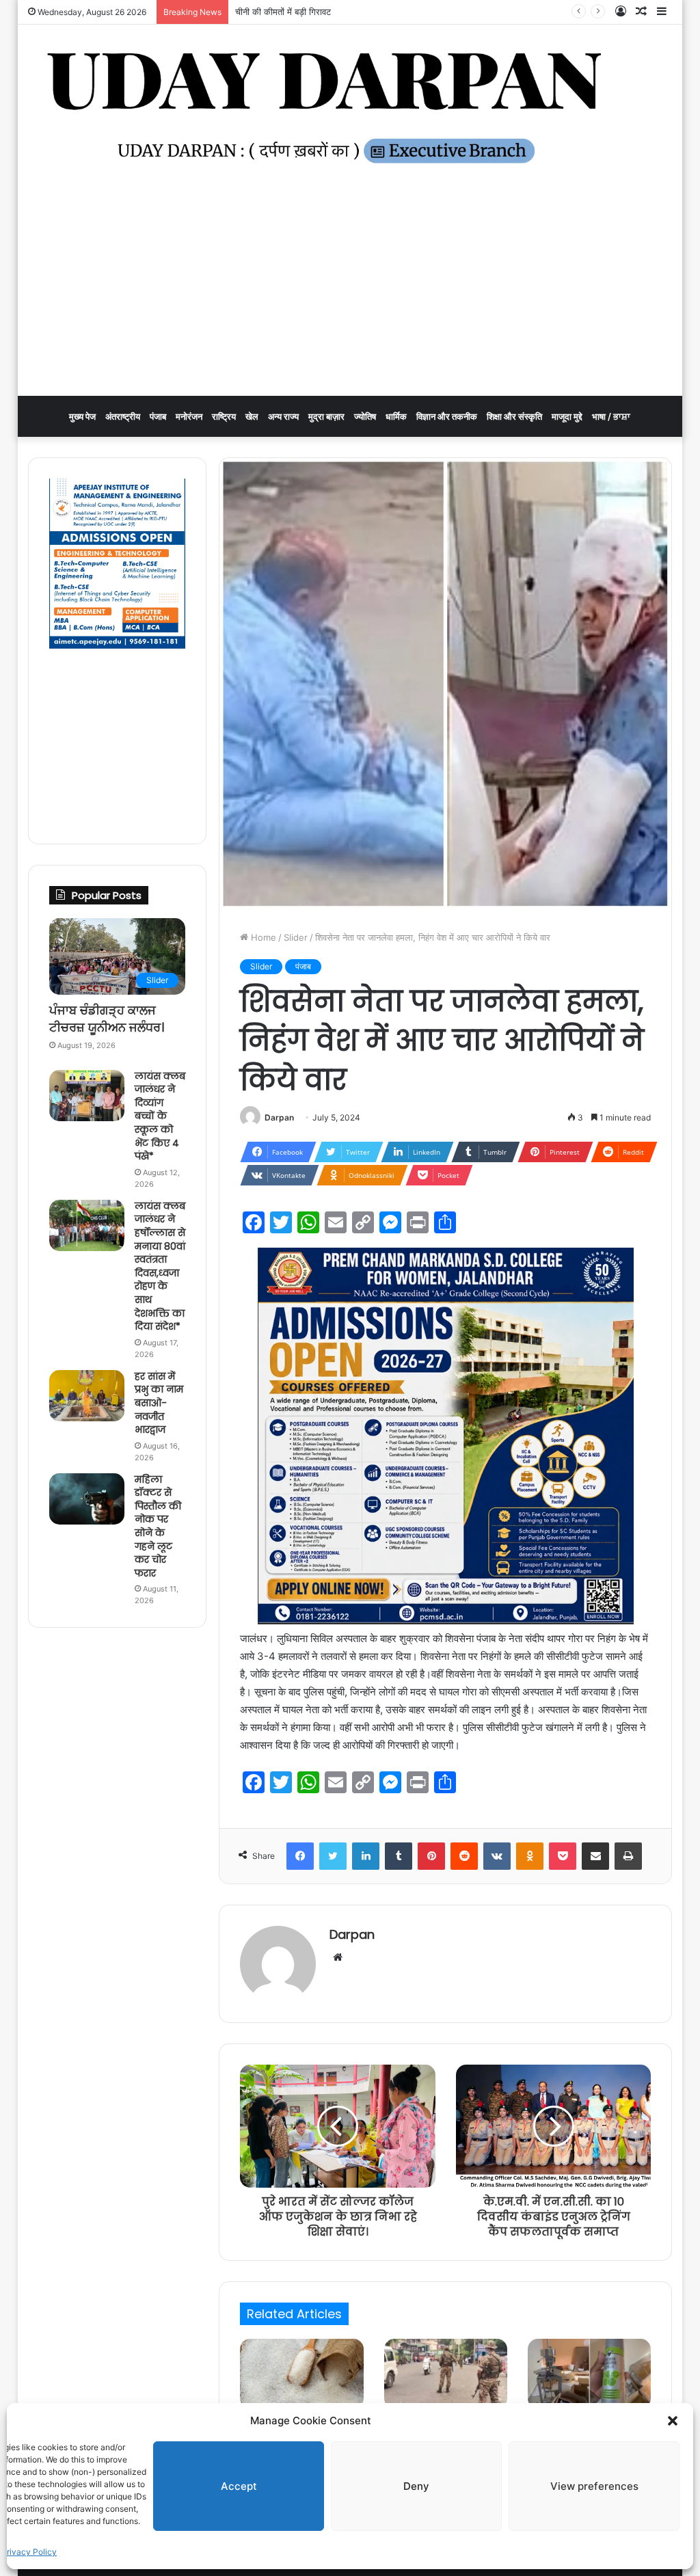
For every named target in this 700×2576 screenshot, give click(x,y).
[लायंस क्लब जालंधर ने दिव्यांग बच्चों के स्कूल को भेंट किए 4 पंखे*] (87, 1096)
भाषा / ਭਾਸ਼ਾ (611, 416)
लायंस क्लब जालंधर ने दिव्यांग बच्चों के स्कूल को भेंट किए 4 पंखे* (160, 1116)
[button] (673, 2421)
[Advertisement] (350, 293)
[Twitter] (333, 1856)
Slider (296, 937)
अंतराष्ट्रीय (123, 416)
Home (262, 937)
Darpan (279, 1117)
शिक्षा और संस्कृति (514, 416)
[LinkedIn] (366, 1856)
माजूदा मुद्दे (567, 416)
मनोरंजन (189, 416)
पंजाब (158, 416)
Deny (416, 2486)
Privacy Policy (29, 2552)
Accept (239, 2486)
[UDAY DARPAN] (350, 108)
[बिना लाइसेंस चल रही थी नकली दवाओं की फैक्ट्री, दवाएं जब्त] (589, 2374)
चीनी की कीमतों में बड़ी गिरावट (283, 12)
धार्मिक (396, 416)
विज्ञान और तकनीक (447, 416)
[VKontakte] (497, 1856)
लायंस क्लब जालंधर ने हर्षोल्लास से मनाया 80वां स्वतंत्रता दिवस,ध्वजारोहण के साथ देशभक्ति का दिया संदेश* (160, 1266)
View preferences (594, 2486)
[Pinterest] (431, 1856)
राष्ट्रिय (224, 416)
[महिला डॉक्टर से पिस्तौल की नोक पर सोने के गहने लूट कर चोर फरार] (87, 1499)
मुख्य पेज (82, 416)
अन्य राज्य (283, 416)
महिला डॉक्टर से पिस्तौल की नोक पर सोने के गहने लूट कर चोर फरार (158, 1526)
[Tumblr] (399, 1856)
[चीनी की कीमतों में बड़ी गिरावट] (301, 2374)
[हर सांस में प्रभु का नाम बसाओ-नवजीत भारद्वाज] (87, 1396)
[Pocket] (563, 1856)
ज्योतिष (365, 416)
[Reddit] (464, 1856)
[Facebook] (300, 1856)
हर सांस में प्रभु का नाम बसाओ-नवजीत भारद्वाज (159, 1403)
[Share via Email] (595, 1856)
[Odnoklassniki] (530, 1856)
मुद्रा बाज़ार (326, 416)
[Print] (628, 1856)
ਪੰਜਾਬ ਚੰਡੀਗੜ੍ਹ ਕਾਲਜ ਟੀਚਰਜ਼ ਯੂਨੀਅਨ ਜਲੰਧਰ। (107, 1019)
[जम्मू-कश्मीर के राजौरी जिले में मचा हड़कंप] (446, 2374)
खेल (252, 416)
